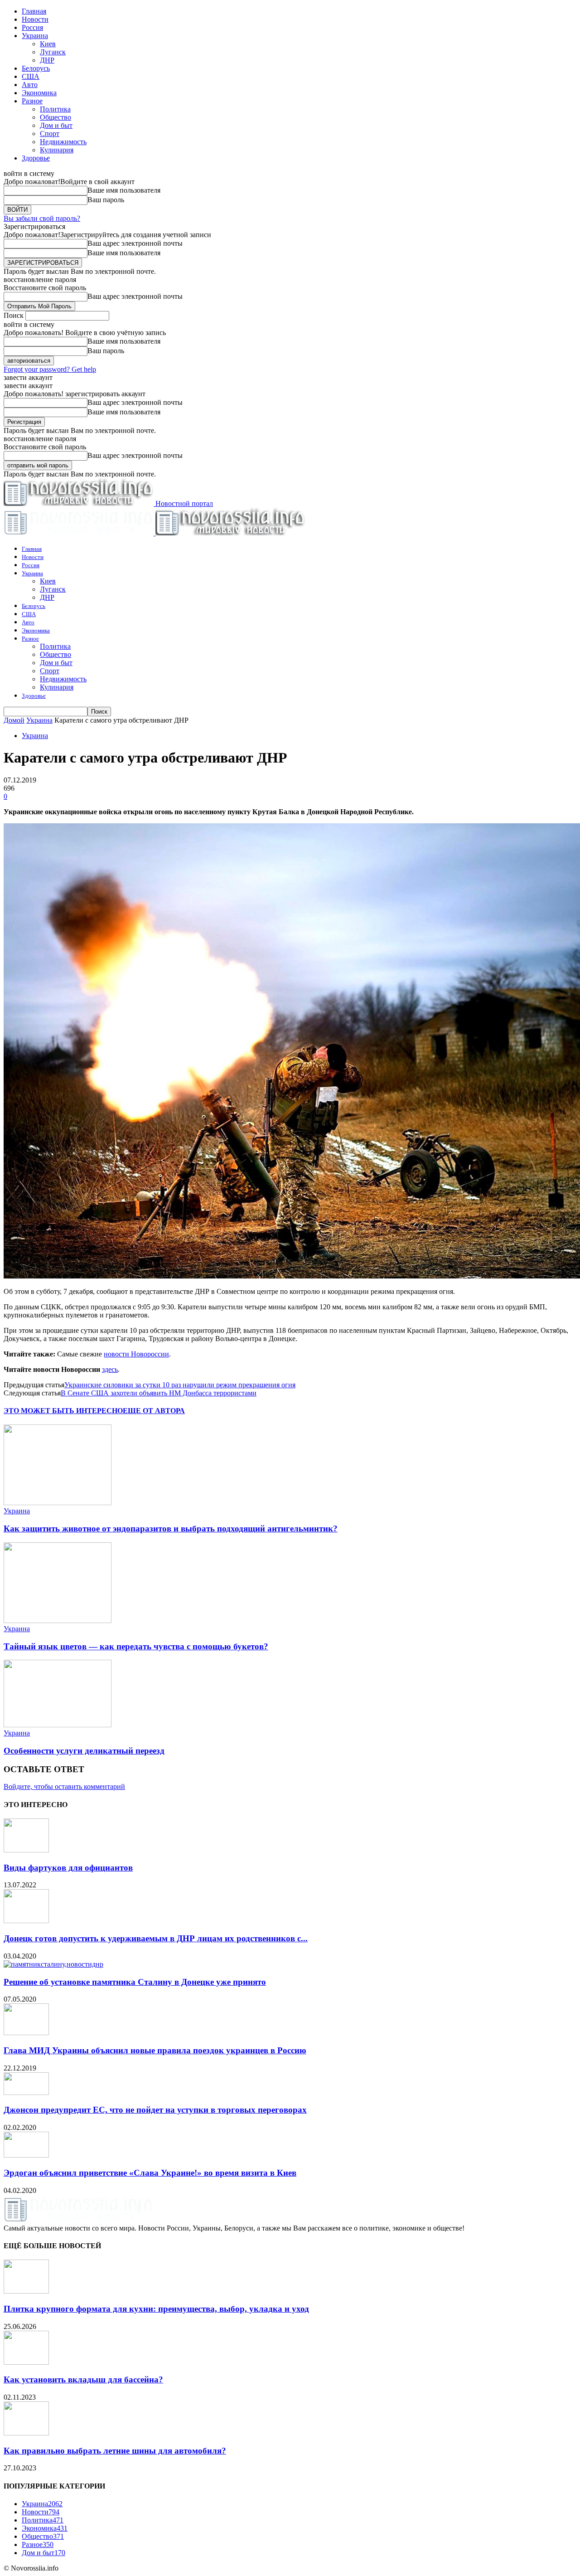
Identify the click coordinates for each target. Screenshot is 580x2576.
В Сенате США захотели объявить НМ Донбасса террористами (159, 1393)
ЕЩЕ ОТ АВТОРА (154, 1411)
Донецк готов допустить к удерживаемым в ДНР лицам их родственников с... (156, 1938)
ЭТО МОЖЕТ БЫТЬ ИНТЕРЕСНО (63, 1411)
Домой (14, 720)
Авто (30, 85)
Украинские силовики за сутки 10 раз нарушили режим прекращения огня (180, 1385)
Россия (32, 27)
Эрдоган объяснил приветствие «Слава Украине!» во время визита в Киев (150, 2173)
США (31, 76)
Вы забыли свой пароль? (42, 218)
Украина (35, 36)
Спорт (50, 134)
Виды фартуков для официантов (68, 1868)
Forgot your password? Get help (50, 369)
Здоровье (36, 158)
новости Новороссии (136, 1354)
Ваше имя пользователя (124, 190)
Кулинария (57, 150)
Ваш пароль (106, 200)
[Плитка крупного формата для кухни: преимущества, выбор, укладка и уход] (26, 2291)
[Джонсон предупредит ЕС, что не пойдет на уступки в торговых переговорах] (26, 2092)
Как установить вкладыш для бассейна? (83, 2379)
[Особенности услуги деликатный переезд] (58, 1725)
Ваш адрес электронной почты (135, 243)
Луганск (53, 52)
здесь (110, 1369)
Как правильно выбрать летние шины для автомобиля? (115, 2451)
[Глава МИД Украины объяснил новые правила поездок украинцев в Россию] (26, 2033)
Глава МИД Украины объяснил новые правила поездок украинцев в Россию (155, 2050)
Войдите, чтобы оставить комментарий (64, 1786)
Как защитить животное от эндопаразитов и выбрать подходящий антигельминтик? (171, 1529)
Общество (56, 117)
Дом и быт (56, 125)
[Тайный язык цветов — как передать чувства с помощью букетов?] (58, 1621)
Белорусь (36, 68)
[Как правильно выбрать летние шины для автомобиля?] (26, 2433)
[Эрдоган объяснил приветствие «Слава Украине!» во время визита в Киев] (26, 2155)
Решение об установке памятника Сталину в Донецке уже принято (135, 1982)
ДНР (47, 60)
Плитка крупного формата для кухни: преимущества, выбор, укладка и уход (156, 2309)
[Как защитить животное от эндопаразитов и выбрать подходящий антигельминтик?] (58, 1503)
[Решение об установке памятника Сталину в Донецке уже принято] (53, 1964)
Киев (48, 44)
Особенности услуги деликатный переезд (84, 1751)
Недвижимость (63, 142)
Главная (34, 11)
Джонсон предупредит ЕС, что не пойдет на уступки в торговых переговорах (155, 2110)
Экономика (39, 93)
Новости (35, 19)
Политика (55, 109)
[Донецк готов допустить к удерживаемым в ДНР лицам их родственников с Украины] (26, 1921)
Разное (32, 101)
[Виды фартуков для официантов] (26, 1850)
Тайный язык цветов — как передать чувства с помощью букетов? (136, 1646)
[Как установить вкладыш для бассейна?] (26, 2362)
